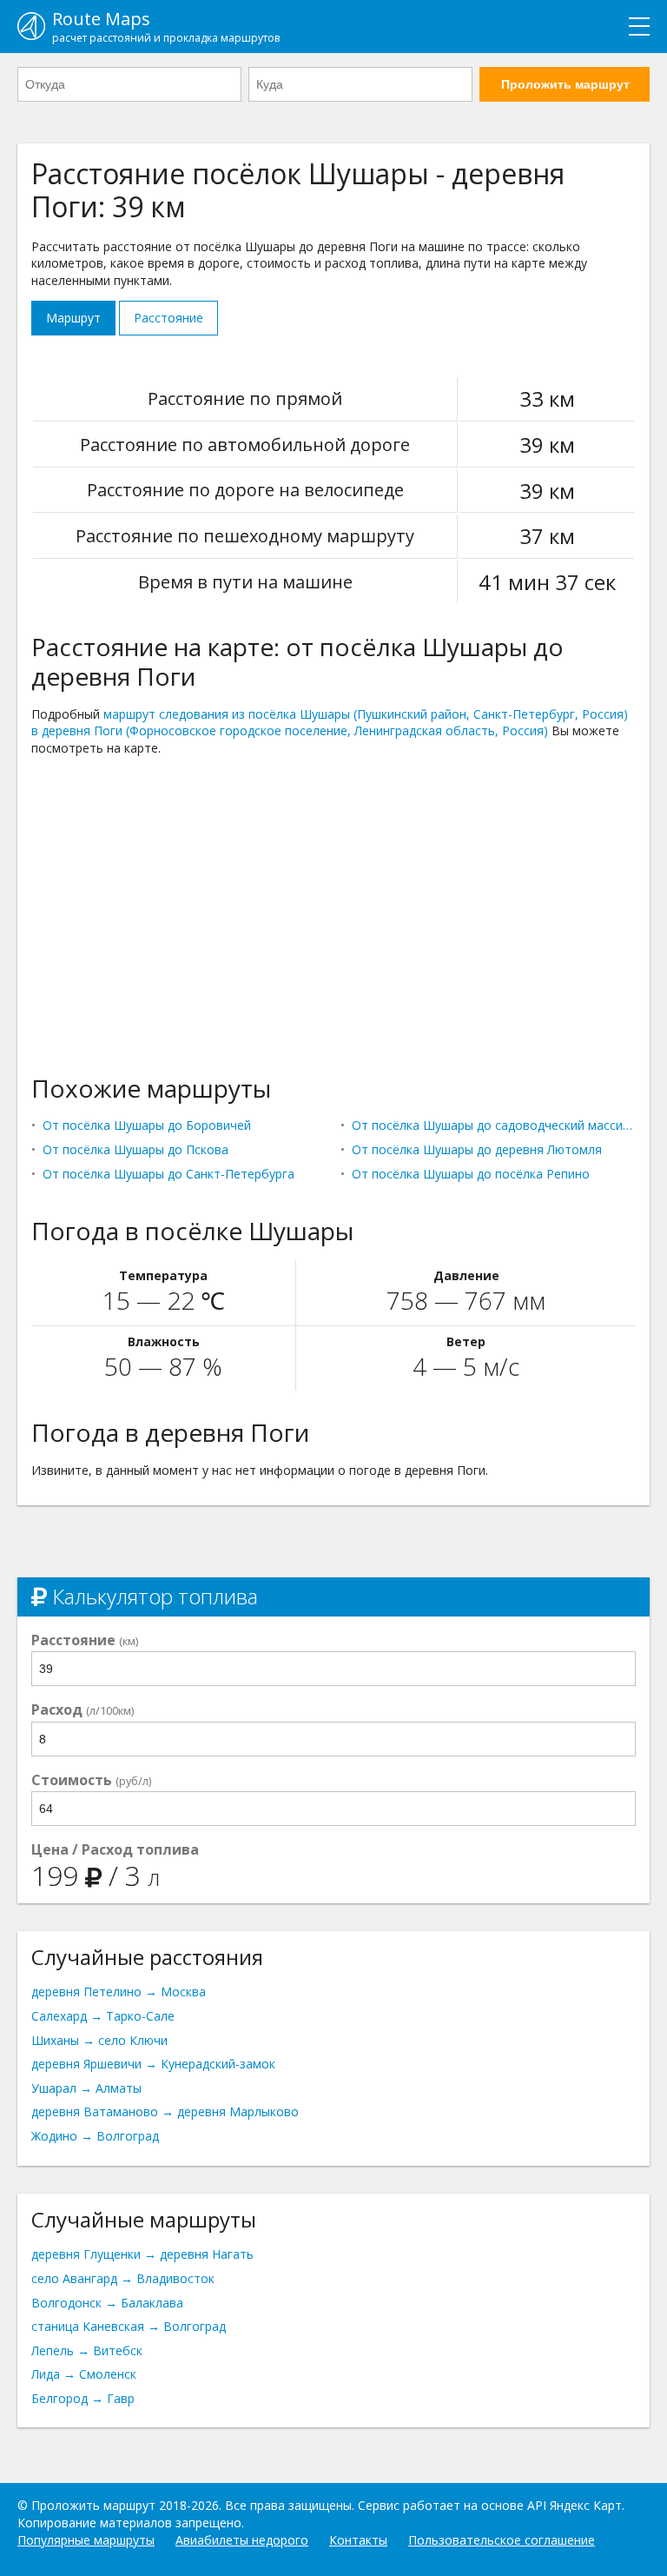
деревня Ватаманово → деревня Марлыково (165, 2111)
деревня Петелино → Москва (119, 1992)
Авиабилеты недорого (242, 2540)
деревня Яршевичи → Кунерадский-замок (153, 2064)
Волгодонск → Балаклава (107, 2303)
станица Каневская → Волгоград (129, 2326)
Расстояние (168, 318)
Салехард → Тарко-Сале (103, 2016)
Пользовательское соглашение (502, 2540)
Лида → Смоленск (84, 2374)
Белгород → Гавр (83, 2398)
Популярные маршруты (86, 2540)
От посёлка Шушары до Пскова (135, 1149)
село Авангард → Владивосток (123, 2278)
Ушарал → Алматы (86, 2088)
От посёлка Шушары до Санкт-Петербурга (168, 1174)
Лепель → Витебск (87, 2350)
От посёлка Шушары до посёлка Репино (471, 1174)
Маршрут (73, 318)
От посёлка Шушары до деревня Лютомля (477, 1149)
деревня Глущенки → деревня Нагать (142, 2254)
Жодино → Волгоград (95, 2136)
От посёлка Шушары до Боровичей (147, 1125)
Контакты (358, 2540)
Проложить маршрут (565, 84)
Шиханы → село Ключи (99, 2040)
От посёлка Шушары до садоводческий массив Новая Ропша (494, 1125)
